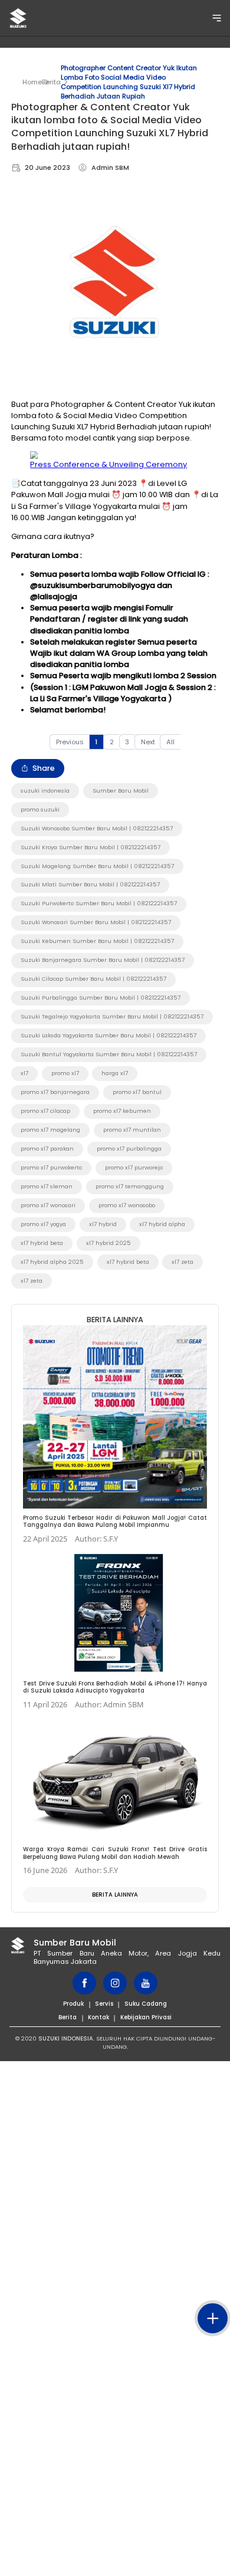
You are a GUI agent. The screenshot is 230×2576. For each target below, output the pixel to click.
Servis (104, 2004)
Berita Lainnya (115, 1895)
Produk (73, 2004)
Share (44, 768)
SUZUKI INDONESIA (66, 2038)
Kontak (98, 2017)
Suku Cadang (146, 2004)
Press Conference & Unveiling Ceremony (109, 464)
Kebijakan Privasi (146, 2017)
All (170, 742)
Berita (51, 82)
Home (32, 82)
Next (148, 742)
